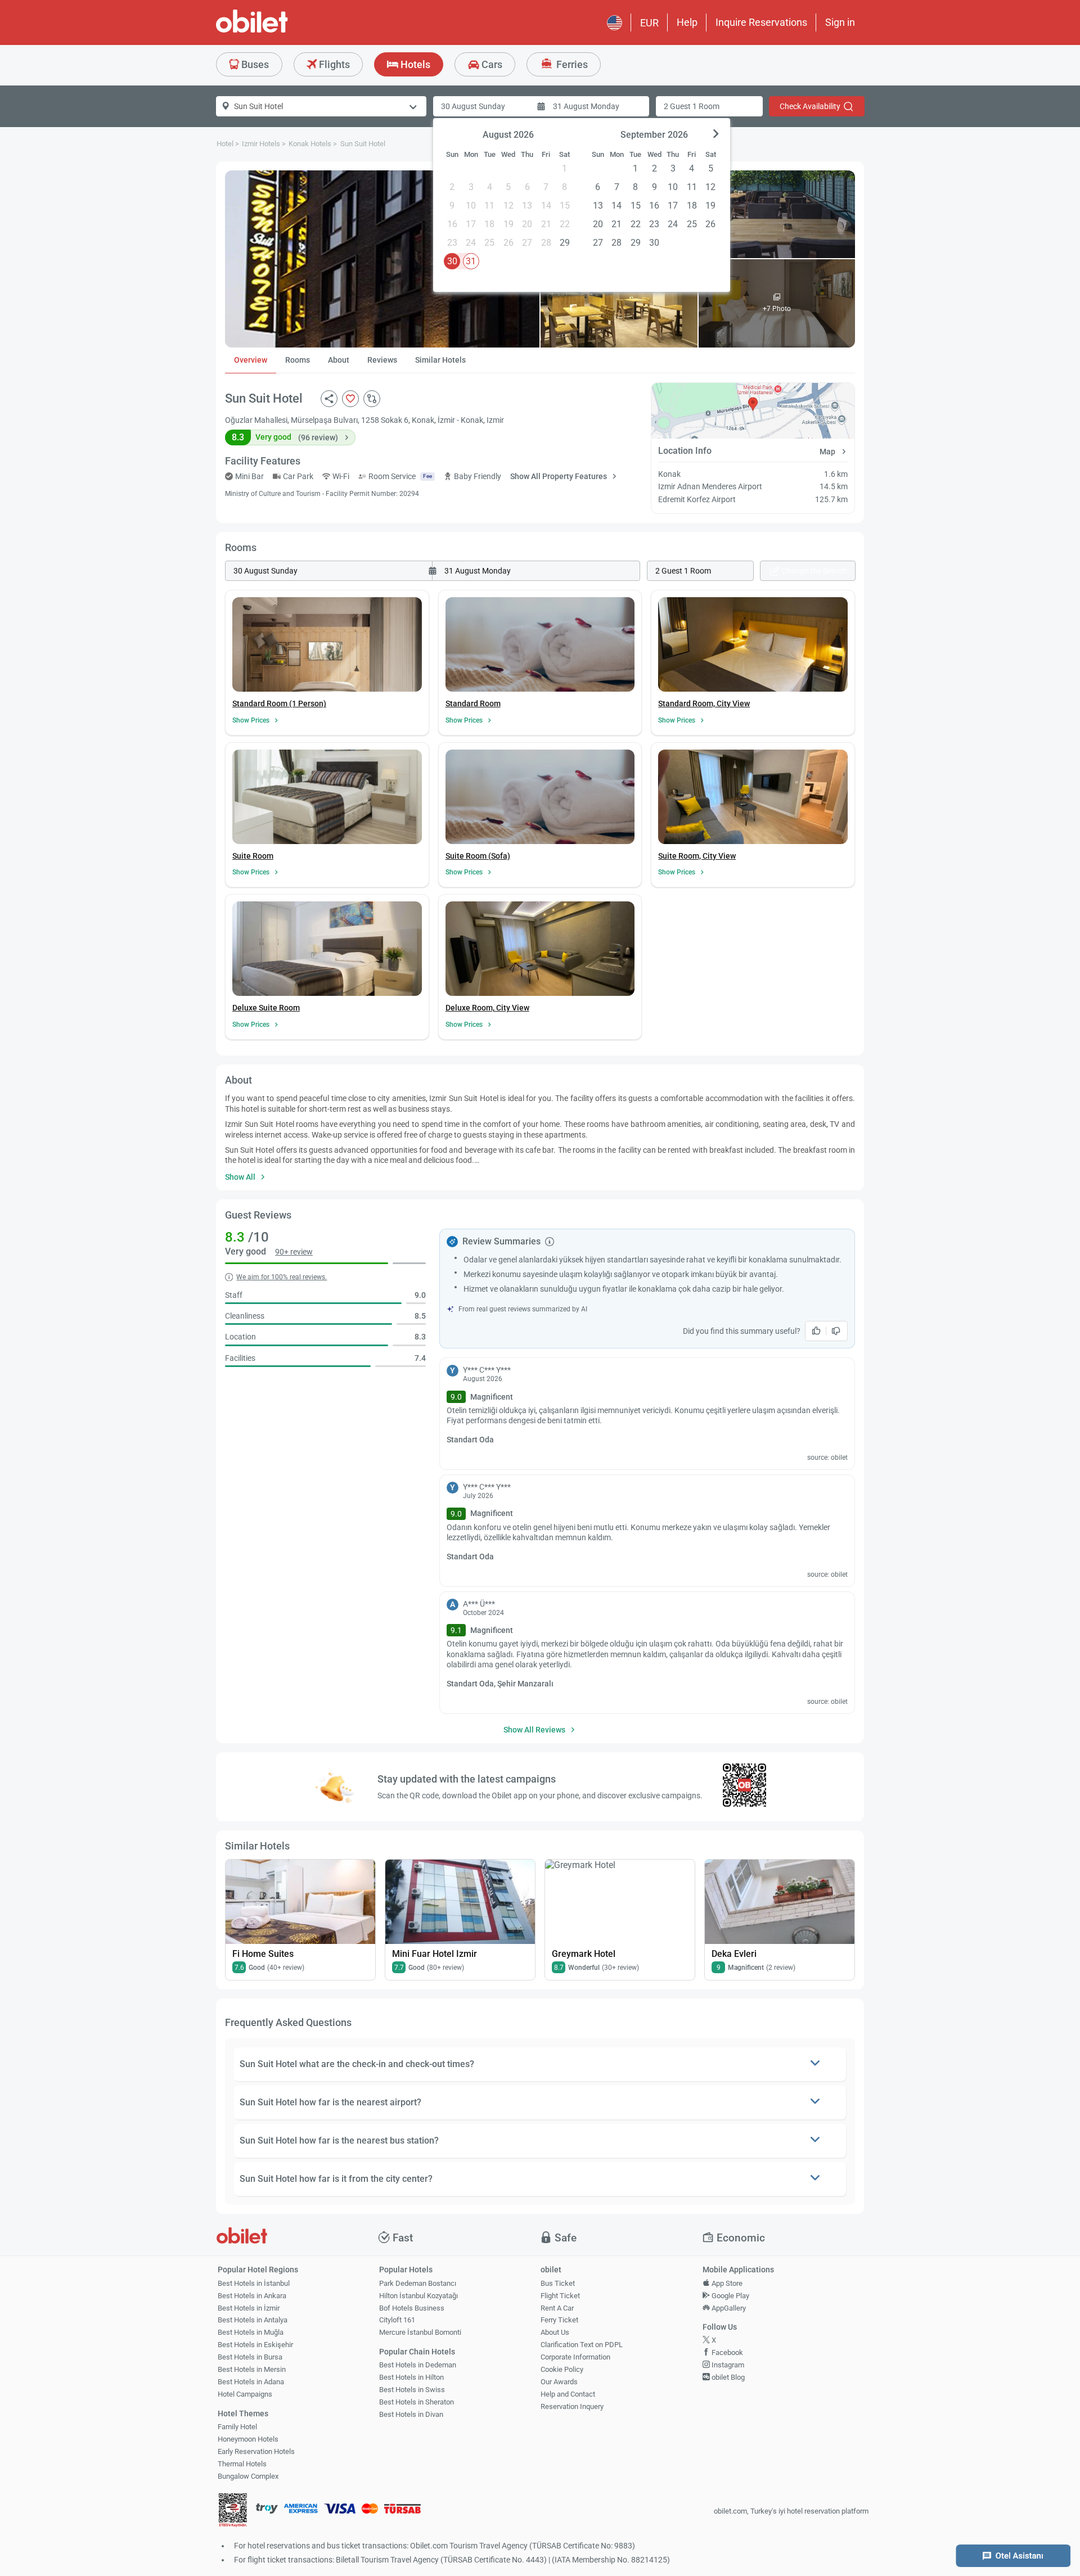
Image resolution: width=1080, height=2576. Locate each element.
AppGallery (728, 2308)
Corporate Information (575, 2357)
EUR (649, 23)
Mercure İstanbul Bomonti (420, 2332)
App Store (726, 2283)
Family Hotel (237, 2427)
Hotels (414, 64)
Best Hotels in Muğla (251, 2332)
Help (687, 22)
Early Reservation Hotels (256, 2451)
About (339, 360)
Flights (333, 64)
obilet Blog (727, 2377)
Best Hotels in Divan (411, 2414)
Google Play (730, 2296)
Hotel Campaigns (245, 2394)
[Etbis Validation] (233, 2512)
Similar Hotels (440, 360)
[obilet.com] (279, 31)
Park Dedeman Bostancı (418, 2283)
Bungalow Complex (248, 2476)
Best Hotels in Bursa (250, 2357)
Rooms (298, 360)
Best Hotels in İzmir (249, 2308)
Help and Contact (568, 2394)
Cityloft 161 (397, 2320)
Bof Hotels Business (412, 2308)
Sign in (840, 22)
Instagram (727, 2365)
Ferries (571, 64)
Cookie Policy (562, 2369)
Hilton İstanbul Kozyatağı (418, 2296)
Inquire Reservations (761, 22)
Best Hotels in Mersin (252, 2369)
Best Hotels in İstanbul (254, 2283)
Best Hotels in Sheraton (417, 2402)
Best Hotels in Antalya (253, 2320)
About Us (555, 2332)
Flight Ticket (560, 2296)
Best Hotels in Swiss (412, 2390)
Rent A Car (557, 2308)
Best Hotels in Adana (251, 2382)
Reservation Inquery (572, 2406)
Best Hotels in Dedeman (418, 2365)
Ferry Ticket (559, 2320)
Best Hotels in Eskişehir (255, 2345)
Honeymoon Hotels (248, 2439)
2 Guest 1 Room (692, 106)
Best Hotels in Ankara (252, 2296)
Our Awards (559, 2382)
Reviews (382, 360)
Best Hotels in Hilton (411, 2377)
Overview (251, 360)
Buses (254, 64)
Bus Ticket (558, 2283)
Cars (491, 64)
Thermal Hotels (242, 2464)
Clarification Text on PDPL (582, 2345)
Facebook (726, 2352)
